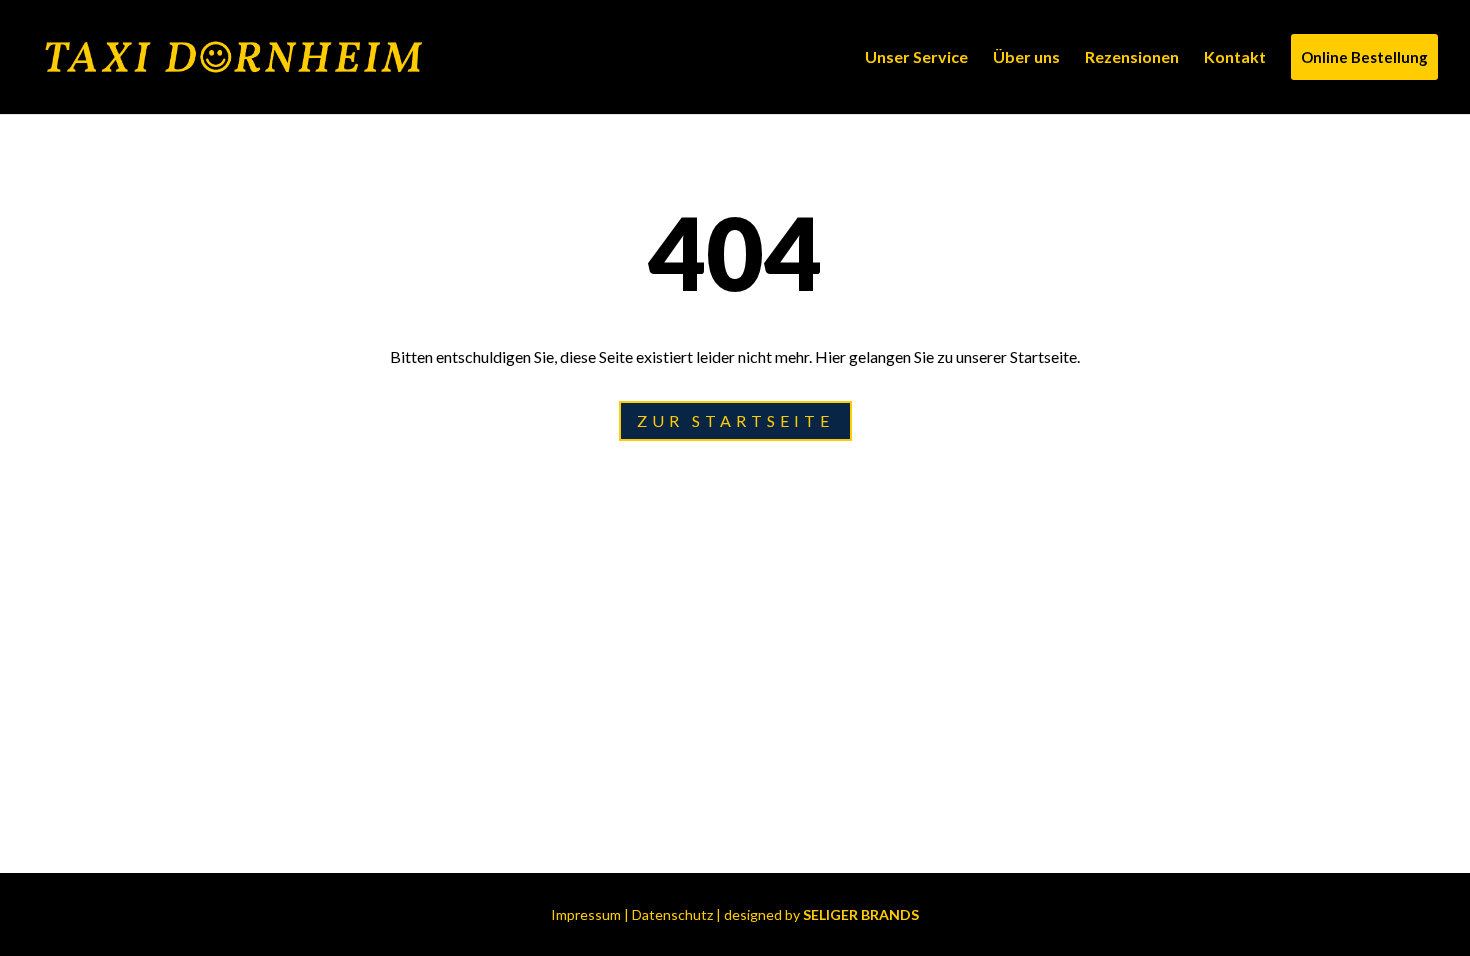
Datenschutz (672, 914)
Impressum (586, 914)
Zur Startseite (735, 420)
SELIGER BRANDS (861, 914)
